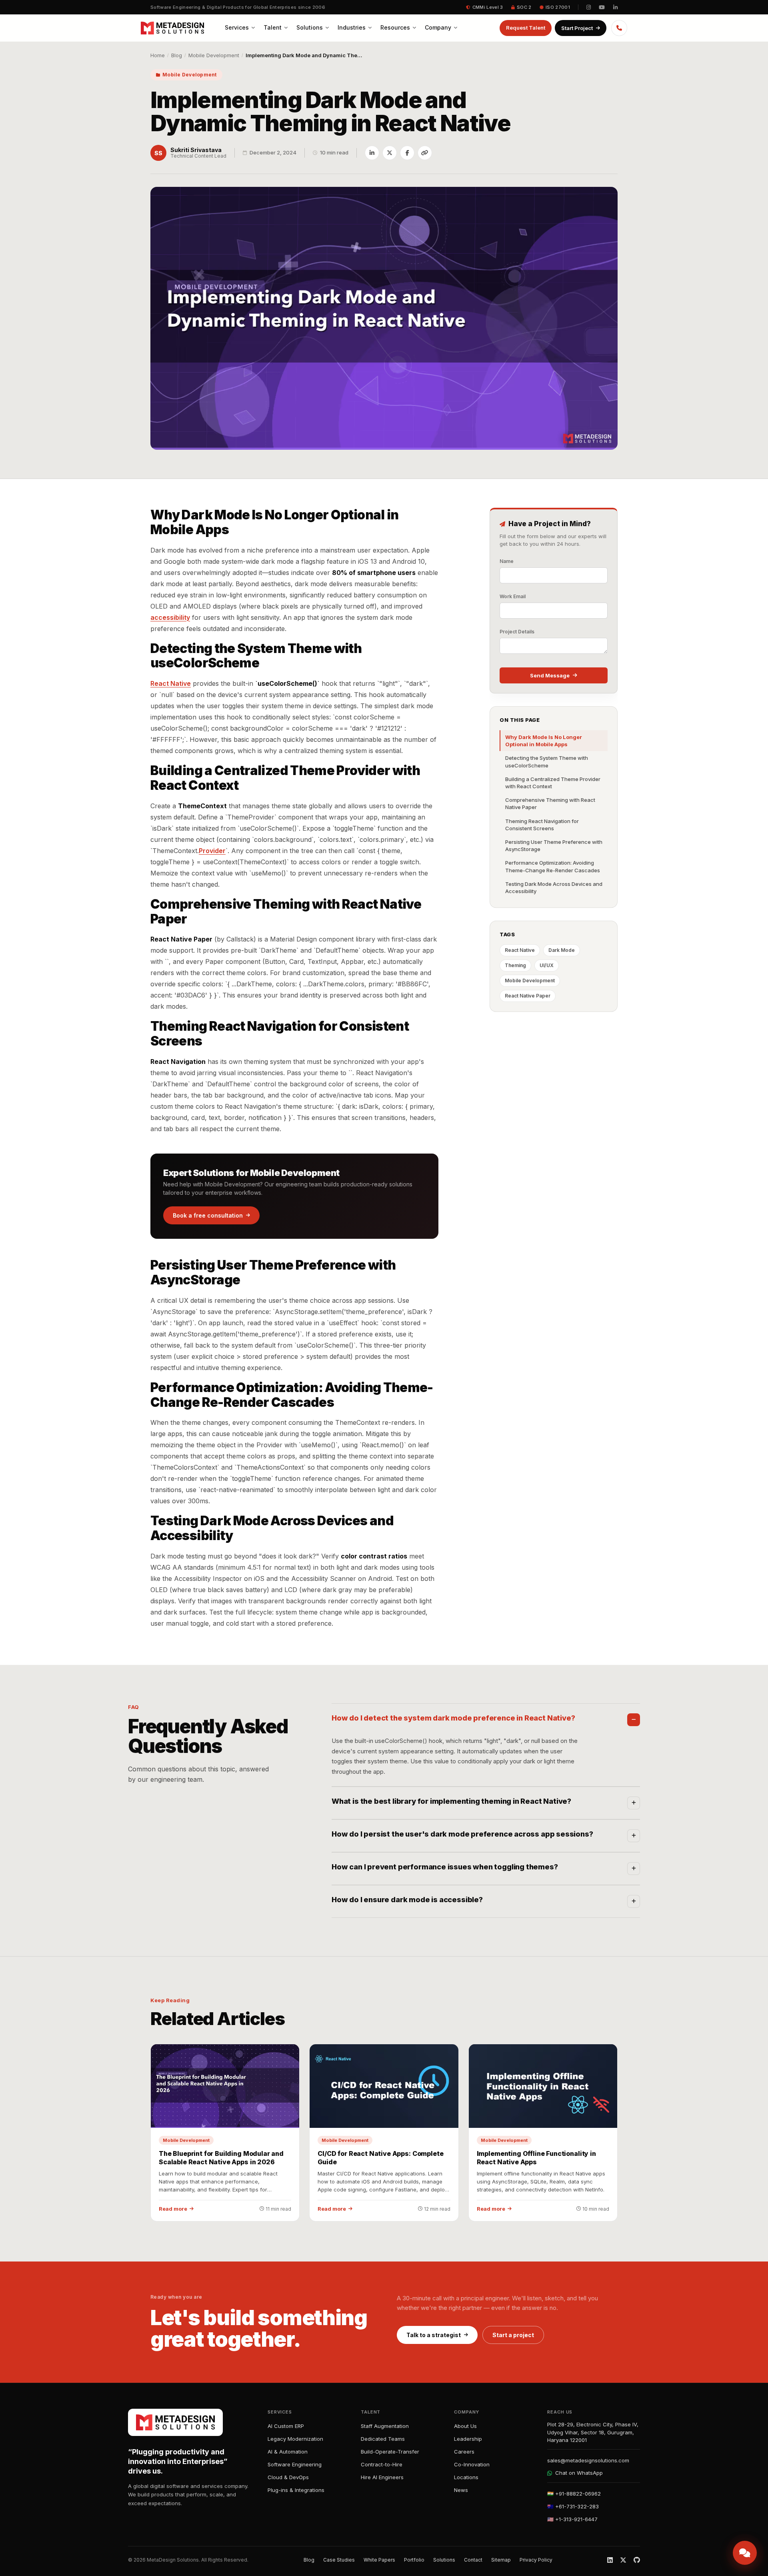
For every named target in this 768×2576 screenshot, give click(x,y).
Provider (212, 851)
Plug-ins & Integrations (296, 2490)
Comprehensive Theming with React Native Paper (550, 803)
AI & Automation (288, 2452)
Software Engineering (295, 2464)
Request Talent (526, 28)
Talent (273, 27)
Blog (177, 55)
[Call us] (619, 28)
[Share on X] (390, 153)
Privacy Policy (536, 2560)
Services (237, 27)
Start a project (513, 2335)
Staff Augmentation (385, 2426)
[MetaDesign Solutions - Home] (172, 28)
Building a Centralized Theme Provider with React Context (553, 783)
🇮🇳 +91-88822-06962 (574, 2494)
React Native (171, 683)
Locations (466, 2477)
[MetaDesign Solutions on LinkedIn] (615, 7)
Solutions (310, 27)
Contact (473, 2560)
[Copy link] (425, 153)
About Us (465, 2426)
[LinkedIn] (610, 2560)
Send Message (550, 675)
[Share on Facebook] (407, 153)
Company (438, 27)
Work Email (513, 596)
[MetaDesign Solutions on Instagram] (589, 7)
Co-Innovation (472, 2464)
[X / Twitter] (623, 2560)
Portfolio (414, 2560)
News (461, 2490)
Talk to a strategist (434, 2335)
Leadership (468, 2439)
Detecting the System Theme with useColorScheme (547, 761)
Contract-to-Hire (382, 2464)
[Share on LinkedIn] (372, 153)
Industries (352, 27)
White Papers (379, 2560)
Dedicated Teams (383, 2439)
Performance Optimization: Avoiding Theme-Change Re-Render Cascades (553, 866)
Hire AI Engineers (382, 2477)
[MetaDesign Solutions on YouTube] (602, 7)
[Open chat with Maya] (745, 2553)
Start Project (577, 28)
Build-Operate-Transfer (390, 2452)
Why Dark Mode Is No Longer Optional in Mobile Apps (544, 741)
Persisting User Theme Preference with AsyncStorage (554, 845)
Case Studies (339, 2560)
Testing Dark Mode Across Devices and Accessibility (554, 887)
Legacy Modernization (295, 2439)
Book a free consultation (208, 1215)
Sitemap (501, 2560)
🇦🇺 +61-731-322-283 (573, 2506)
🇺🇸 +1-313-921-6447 (572, 2519)
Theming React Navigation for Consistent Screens (542, 825)
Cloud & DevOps (288, 2477)
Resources (395, 27)
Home (158, 55)
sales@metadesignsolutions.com (588, 2460)
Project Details (517, 632)
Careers (464, 2452)
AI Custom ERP (286, 2426)
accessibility (170, 617)
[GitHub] (637, 2560)
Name (507, 561)
